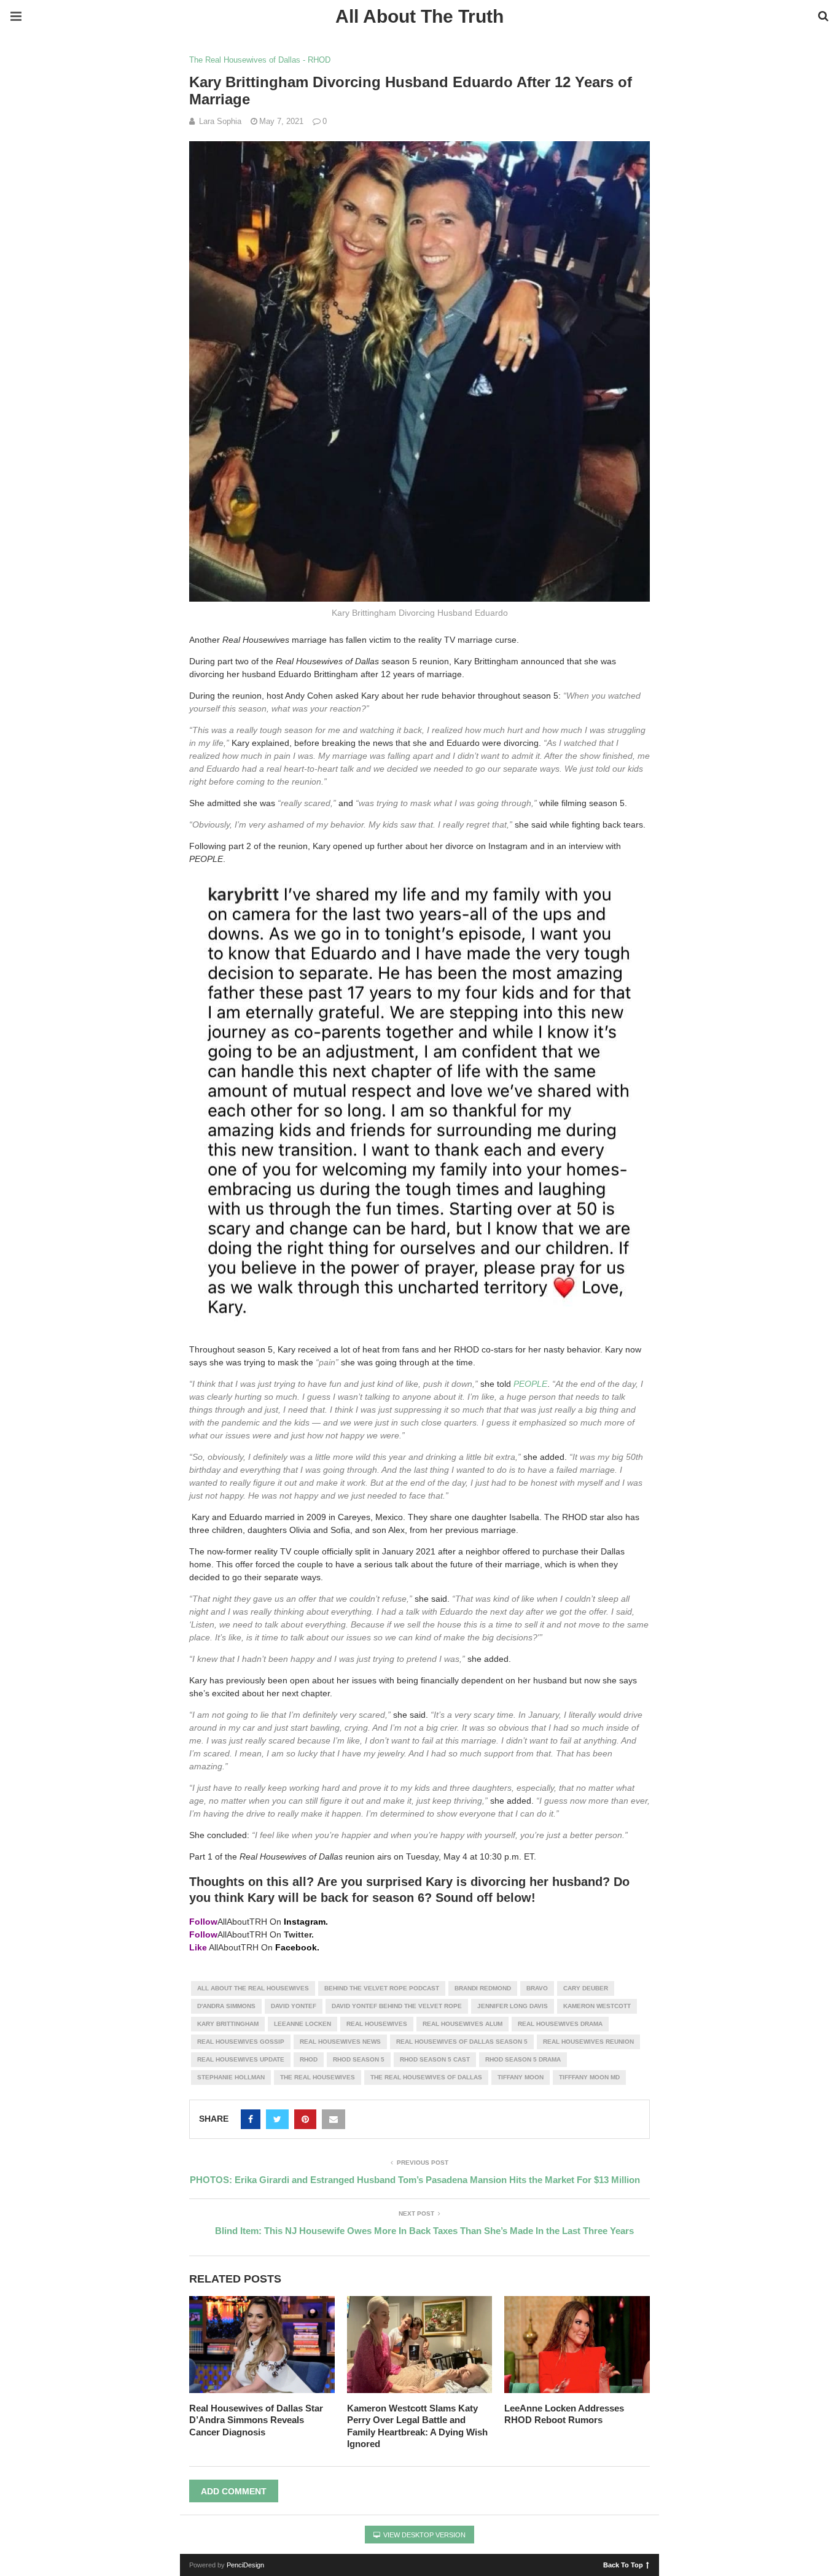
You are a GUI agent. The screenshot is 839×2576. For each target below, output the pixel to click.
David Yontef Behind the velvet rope (397, 2006)
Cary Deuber (586, 1988)
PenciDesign (245, 2565)
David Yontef (294, 2006)
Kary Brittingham (228, 2024)
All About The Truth (419, 16)
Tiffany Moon (521, 2077)
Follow (203, 1922)
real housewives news (340, 2042)
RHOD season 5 (359, 2059)
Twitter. (299, 1934)
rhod (309, 2059)
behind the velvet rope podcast (382, 1988)
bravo (537, 1988)
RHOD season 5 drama (523, 2059)
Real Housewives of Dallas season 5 (462, 2042)
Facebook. (297, 1947)
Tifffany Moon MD (589, 2077)
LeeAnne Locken (302, 2024)
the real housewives (318, 2077)
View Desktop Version (423, 2535)
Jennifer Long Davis (513, 2006)
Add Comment (234, 2491)
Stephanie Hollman (231, 2077)
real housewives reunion (588, 2042)
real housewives (377, 2024)
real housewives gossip (241, 2042)
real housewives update (241, 2059)
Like (198, 1947)
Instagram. (306, 1922)
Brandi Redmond (483, 1988)
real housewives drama (560, 2024)
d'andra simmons (226, 2006)
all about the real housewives (253, 1988)
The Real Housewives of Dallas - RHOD (260, 60)
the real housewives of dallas (426, 2077)
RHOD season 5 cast (435, 2059)
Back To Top (623, 2564)
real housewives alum (462, 2024)
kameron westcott (597, 2006)
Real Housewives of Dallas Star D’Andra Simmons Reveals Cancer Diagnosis (256, 2420)
